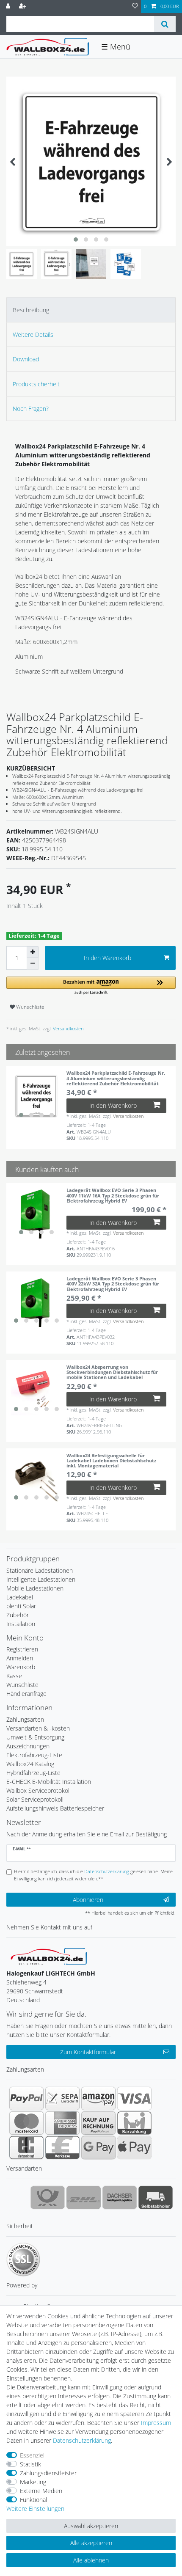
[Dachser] (120, 2197)
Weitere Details (33, 334)
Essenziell (33, 2455)
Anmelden (20, 1658)
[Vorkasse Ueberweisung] (62, 2147)
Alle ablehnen (91, 2560)
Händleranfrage (26, 1694)
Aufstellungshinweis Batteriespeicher (55, 1808)
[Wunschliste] (135, 7)
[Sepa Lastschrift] (62, 2098)
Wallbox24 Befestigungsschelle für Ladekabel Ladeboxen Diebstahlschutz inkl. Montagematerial (111, 1461)
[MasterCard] (26, 2123)
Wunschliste (30, 1007)
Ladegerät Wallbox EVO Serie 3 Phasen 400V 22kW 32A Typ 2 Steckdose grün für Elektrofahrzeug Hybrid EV (113, 1284)
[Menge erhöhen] (33, 952)
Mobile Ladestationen (35, 1588)
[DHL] (84, 2197)
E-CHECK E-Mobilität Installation (49, 1782)
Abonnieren (88, 1900)
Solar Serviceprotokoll (35, 1799)
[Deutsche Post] (48, 2197)
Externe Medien (41, 2491)
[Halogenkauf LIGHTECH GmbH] (49, 1955)
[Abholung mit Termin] (156, 2197)
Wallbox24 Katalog (30, 1764)
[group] (36, 1096)
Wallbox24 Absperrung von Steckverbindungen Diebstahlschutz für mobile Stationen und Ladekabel (112, 1372)
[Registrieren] (23, 7)
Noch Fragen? (31, 409)
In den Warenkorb (108, 958)
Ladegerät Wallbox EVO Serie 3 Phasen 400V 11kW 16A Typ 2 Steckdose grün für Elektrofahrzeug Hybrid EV (113, 1195)
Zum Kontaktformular (88, 2052)
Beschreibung (31, 310)
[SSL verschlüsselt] (23, 2260)
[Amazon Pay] (98, 2098)
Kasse (14, 1676)
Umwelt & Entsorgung (35, 1737)
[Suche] (165, 24)
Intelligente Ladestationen (41, 1579)
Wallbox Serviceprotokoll (39, 1790)
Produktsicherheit (36, 384)
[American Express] (62, 2123)
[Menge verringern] (33, 964)
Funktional (33, 2500)
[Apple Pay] (134, 2147)
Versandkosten (68, 1028)
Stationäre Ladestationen (40, 1570)
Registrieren (22, 1649)
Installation (21, 1624)
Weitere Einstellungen (35, 2509)
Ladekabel (20, 1597)
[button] (91, 986)
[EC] (26, 2147)
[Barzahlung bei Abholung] (134, 2123)
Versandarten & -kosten (38, 1728)
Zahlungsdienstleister (48, 2473)
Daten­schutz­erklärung (82, 2440)
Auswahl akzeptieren (91, 2526)
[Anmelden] (9, 7)
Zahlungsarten (25, 1719)
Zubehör (18, 1615)
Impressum (156, 2423)
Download (26, 359)
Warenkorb (21, 1667)
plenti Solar (21, 1606)
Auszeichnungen (28, 1746)
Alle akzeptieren (91, 2543)
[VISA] (134, 2098)
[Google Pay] (98, 2147)
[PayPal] (26, 2098)
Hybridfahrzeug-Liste (33, 1773)
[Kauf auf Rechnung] (98, 2123)
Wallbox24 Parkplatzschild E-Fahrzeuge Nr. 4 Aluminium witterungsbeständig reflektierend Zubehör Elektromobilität (116, 1078)
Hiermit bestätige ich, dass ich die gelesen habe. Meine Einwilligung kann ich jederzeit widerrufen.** (93, 1875)
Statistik (30, 2464)
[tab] (91, 310)
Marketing (33, 2482)
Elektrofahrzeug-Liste (34, 1755)
